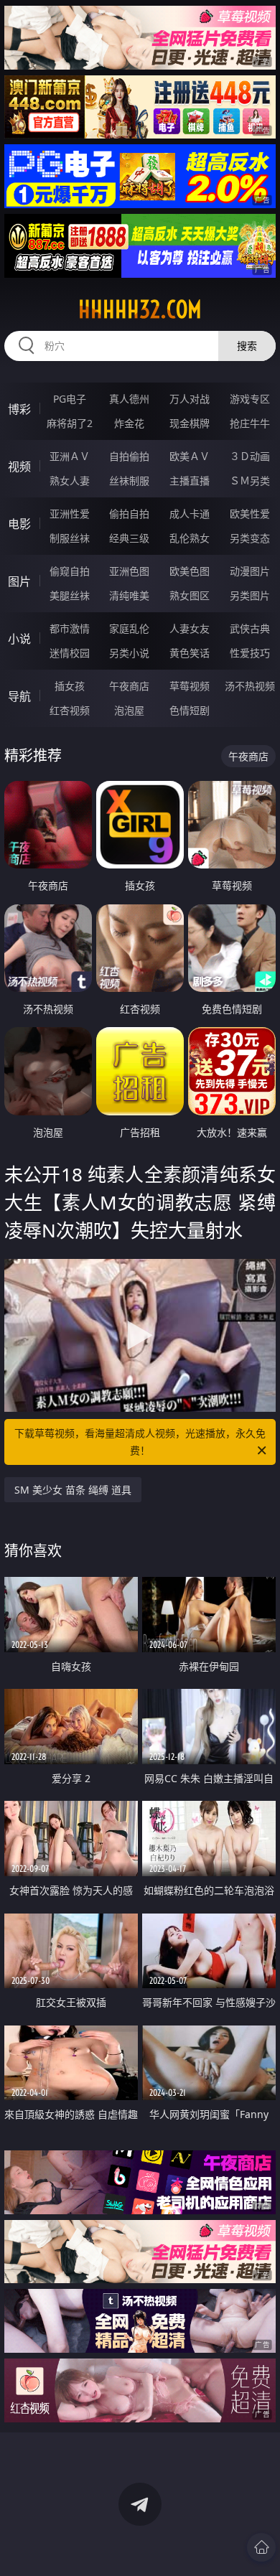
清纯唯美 (129, 595)
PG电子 (70, 399)
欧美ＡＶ (190, 456)
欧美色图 (190, 571)
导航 (19, 696)
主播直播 (190, 481)
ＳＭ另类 (250, 481)
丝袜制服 (129, 481)
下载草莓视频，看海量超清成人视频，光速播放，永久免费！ (140, 1442)
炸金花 (129, 423)
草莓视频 (190, 686)
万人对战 (190, 399)
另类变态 (250, 538)
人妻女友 (190, 628)
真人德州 (129, 399)
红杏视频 (70, 710)
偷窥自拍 (70, 571)
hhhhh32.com (140, 309)
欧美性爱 (250, 514)
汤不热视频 (250, 686)
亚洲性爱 (70, 514)
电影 (19, 524)
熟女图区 (190, 595)
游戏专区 (250, 399)
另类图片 (250, 595)
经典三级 (129, 538)
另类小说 (129, 653)
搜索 (247, 346)
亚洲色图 (129, 571)
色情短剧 (190, 710)
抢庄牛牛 (250, 423)
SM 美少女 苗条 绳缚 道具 (73, 1490)
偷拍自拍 (129, 514)
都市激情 (70, 628)
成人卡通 (190, 514)
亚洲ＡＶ (70, 456)
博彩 (19, 409)
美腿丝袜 (70, 595)
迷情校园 (70, 653)
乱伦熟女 (190, 538)
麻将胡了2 (70, 423)
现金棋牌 (190, 423)
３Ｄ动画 (250, 456)
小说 (19, 639)
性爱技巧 (250, 653)
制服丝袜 (70, 538)
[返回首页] (261, 2547)
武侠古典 (250, 628)
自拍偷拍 (129, 456)
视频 (19, 467)
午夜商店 (129, 686)
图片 (19, 581)
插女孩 (70, 686)
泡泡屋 (129, 710)
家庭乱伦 (129, 628)
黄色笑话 (190, 653)
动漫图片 (250, 571)
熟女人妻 (70, 481)
